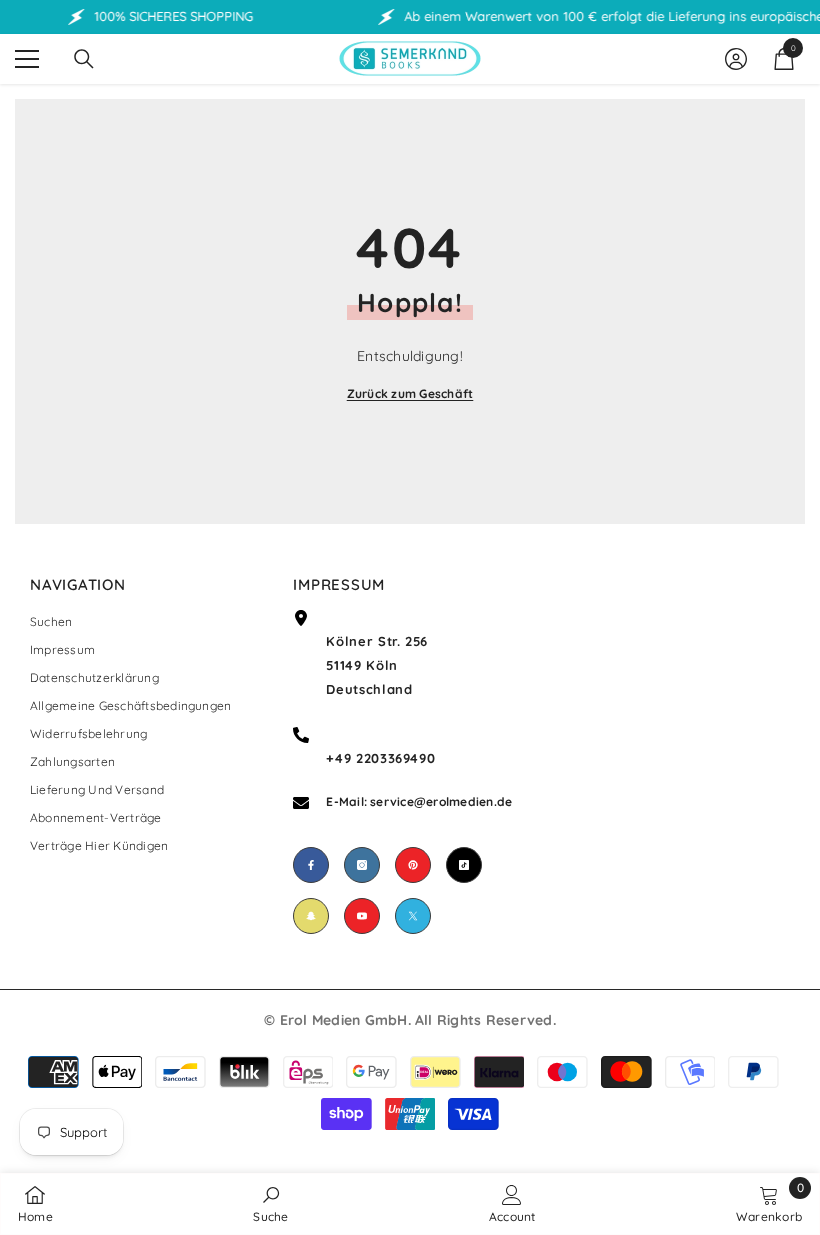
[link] (270, 1203)
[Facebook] (311, 865)
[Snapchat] (311, 916)
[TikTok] (464, 865)
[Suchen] (84, 59)
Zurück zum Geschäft (410, 393)
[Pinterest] (413, 865)
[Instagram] (362, 865)
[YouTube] (362, 916)
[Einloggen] (736, 59)
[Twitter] (413, 916)
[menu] (27, 59)
